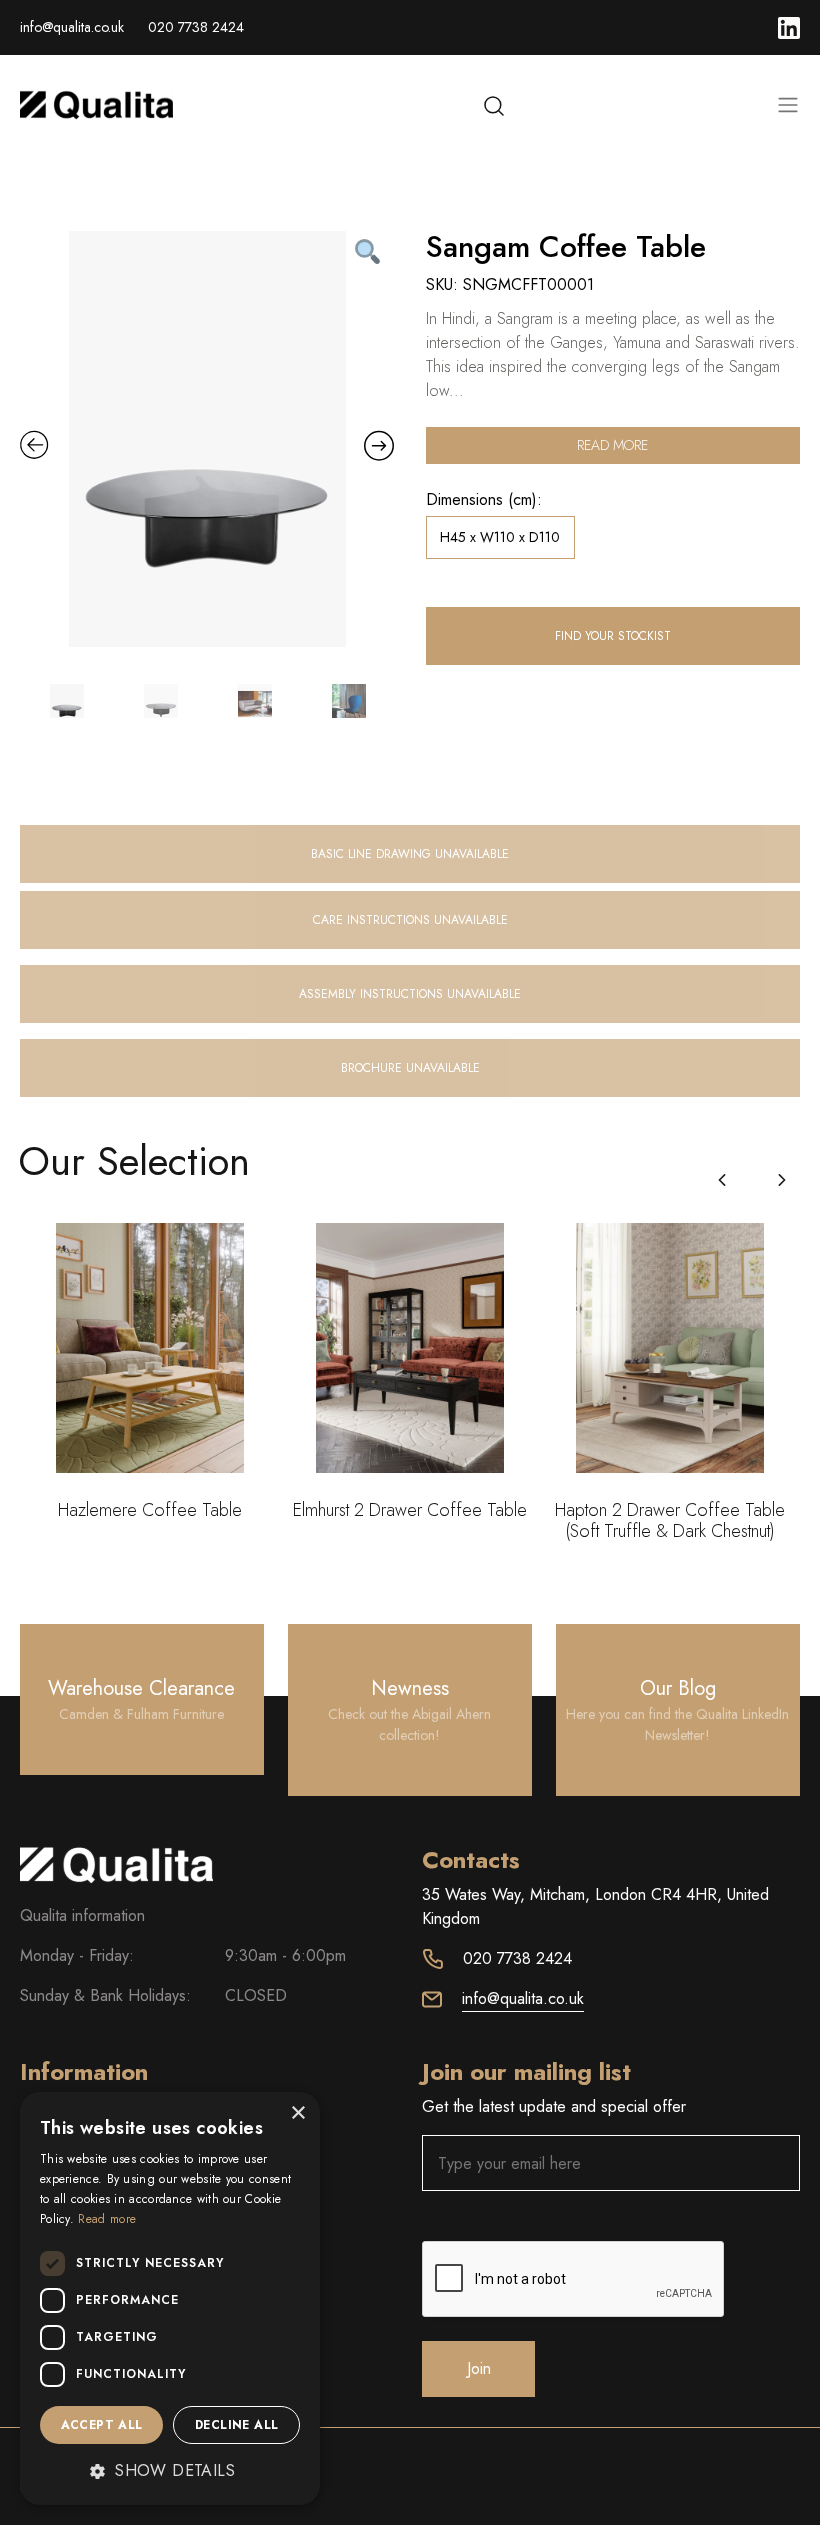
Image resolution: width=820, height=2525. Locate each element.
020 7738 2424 (196, 27)
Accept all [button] (102, 2425)
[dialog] (170, 2298)
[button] (782, 1180)
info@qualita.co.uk (72, 27)
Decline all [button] (236, 2425)
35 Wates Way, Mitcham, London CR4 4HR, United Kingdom (595, 1906)
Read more (612, 445)
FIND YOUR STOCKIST (613, 636)
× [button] (297, 2113)
